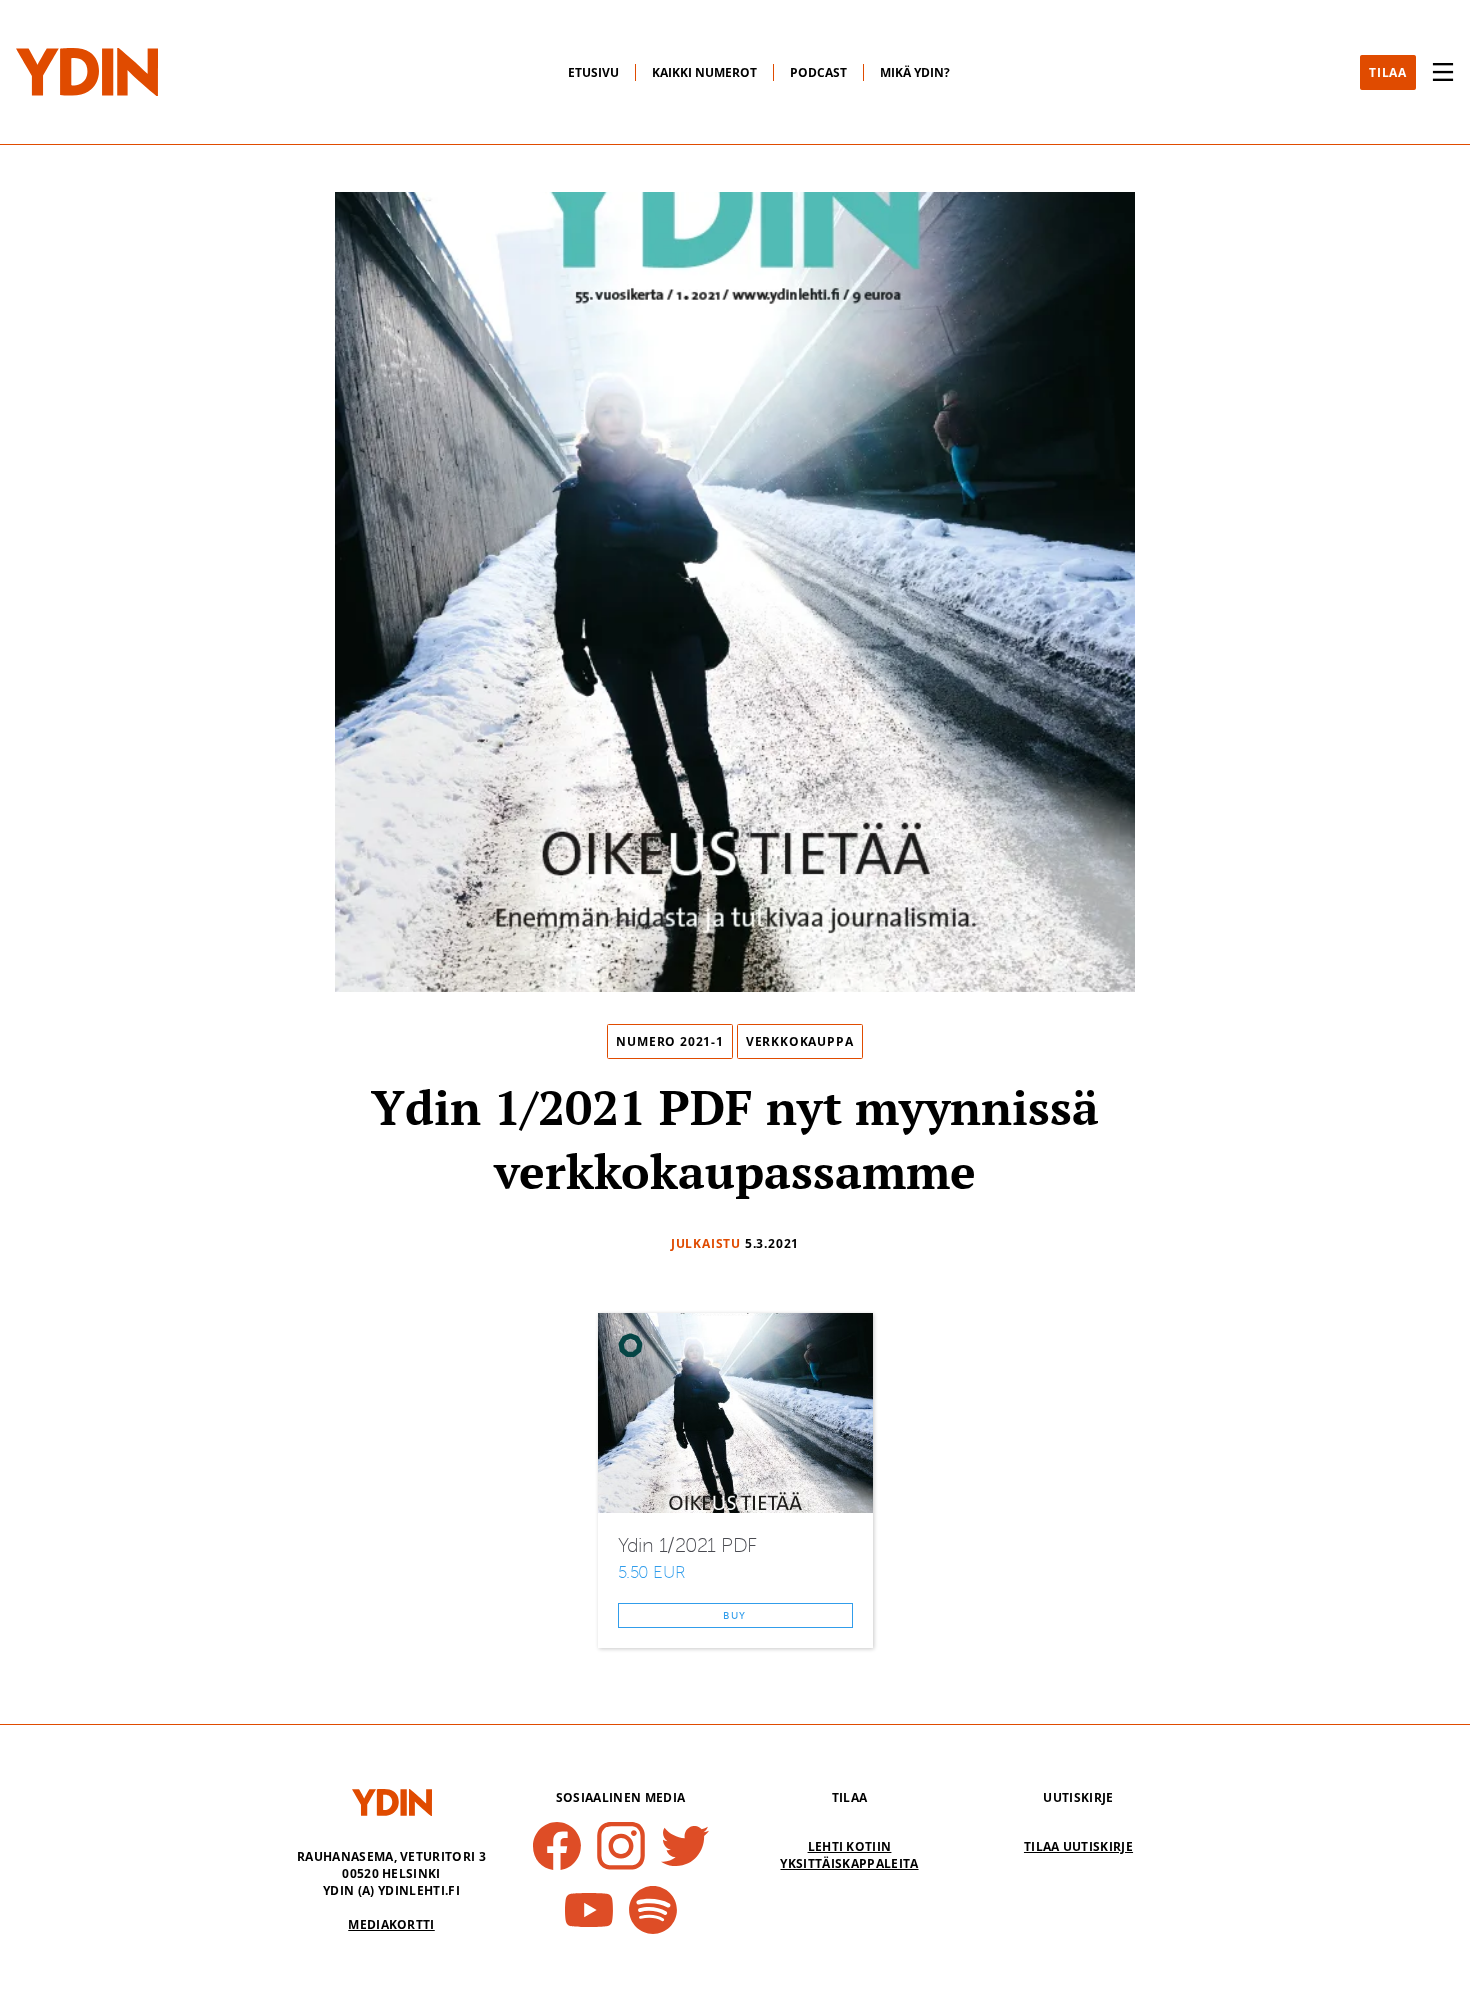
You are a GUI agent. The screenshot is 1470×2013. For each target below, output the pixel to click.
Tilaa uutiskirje (1078, 1846)
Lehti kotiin (850, 1846)
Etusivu (593, 72)
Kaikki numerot (704, 72)
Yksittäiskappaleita (849, 1863)
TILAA (1388, 72)
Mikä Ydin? (915, 72)
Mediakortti (391, 1924)
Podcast (818, 72)
